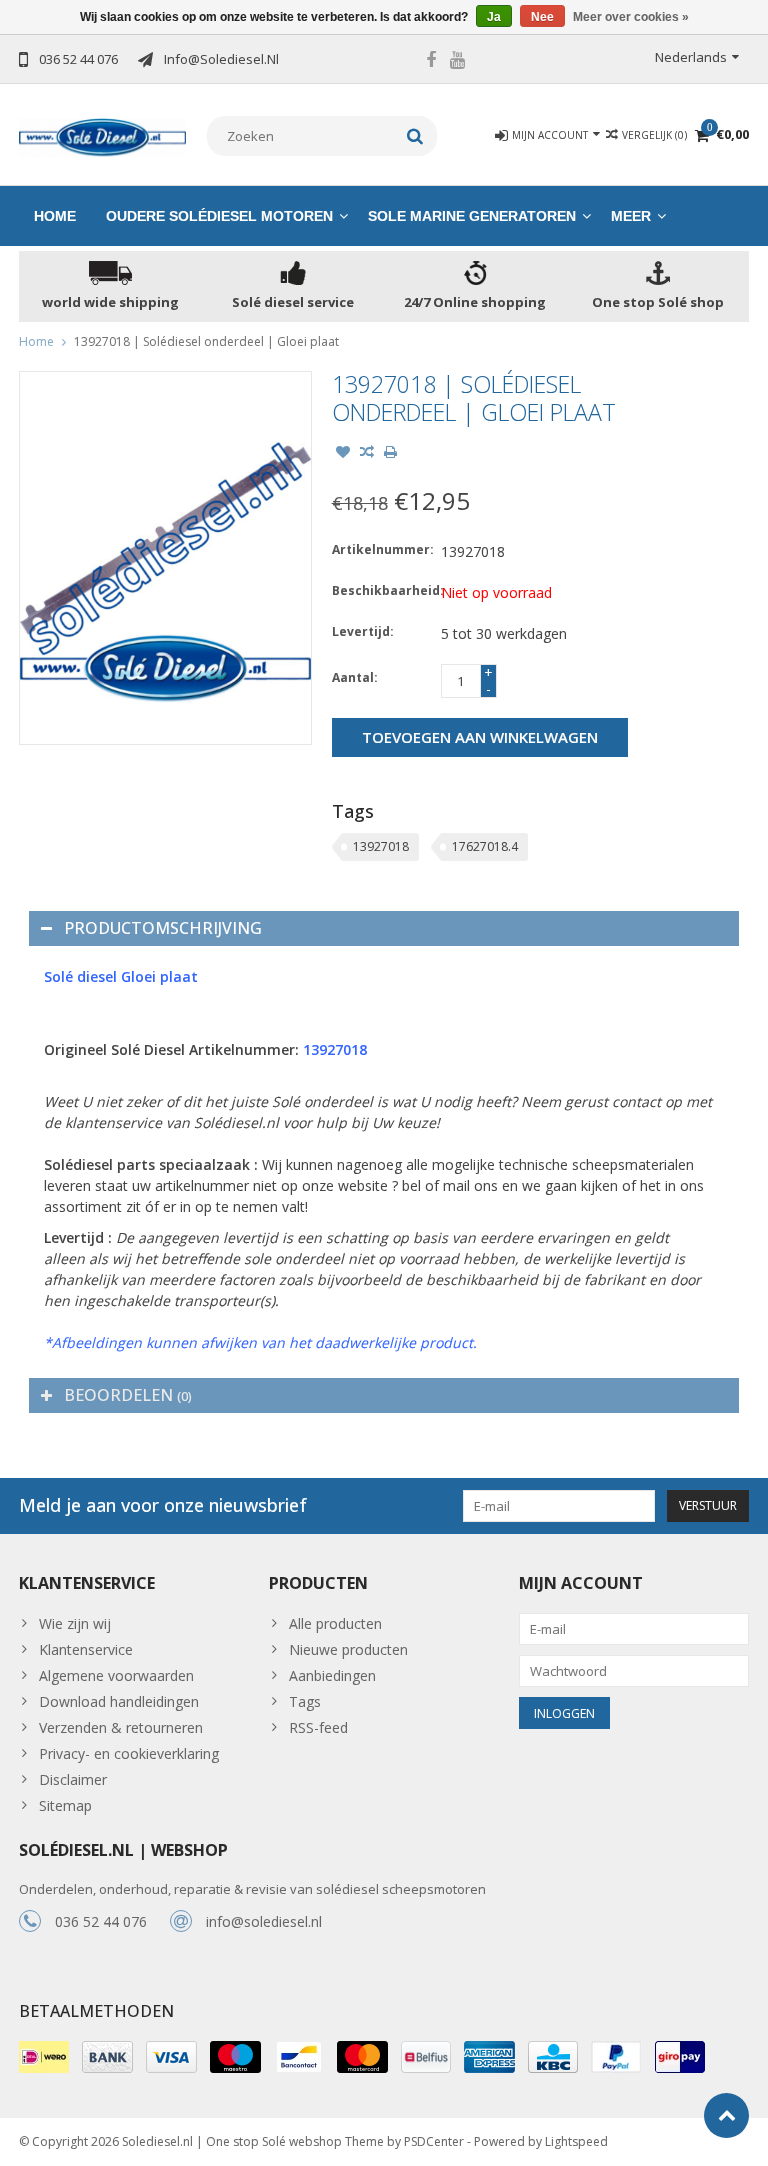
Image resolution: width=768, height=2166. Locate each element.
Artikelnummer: (382, 549)
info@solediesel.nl (264, 1921)
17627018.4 (485, 846)
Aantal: (355, 677)
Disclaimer (73, 1779)
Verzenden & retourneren (121, 1727)
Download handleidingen (119, 1701)
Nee (542, 17)
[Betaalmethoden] (44, 2057)
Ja (494, 17)
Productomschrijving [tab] (163, 928)
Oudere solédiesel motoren (219, 216)
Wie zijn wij (75, 1623)
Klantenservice (86, 1649)
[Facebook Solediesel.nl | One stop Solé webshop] (431, 62)
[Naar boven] (726, 2115)
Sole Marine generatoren (472, 216)
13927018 (381, 846)
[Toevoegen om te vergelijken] (367, 454)
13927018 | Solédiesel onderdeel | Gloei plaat (206, 341)
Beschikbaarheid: (382, 590)
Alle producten (335, 1623)
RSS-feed (318, 1727)
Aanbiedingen (332, 1675)
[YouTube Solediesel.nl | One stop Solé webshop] (458, 62)
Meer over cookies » (631, 17)
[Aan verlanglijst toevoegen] (343, 454)
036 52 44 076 (101, 1921)
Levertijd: (363, 631)
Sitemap (65, 1805)
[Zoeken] (415, 136)
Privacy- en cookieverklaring (129, 1753)
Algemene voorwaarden (116, 1675)
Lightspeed (576, 2141)
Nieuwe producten (348, 1649)
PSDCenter (434, 2141)
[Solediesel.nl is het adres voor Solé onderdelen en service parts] (103, 135)
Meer (631, 216)
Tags (305, 1701)
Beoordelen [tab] (128, 1395)
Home (55, 216)
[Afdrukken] (391, 454)
